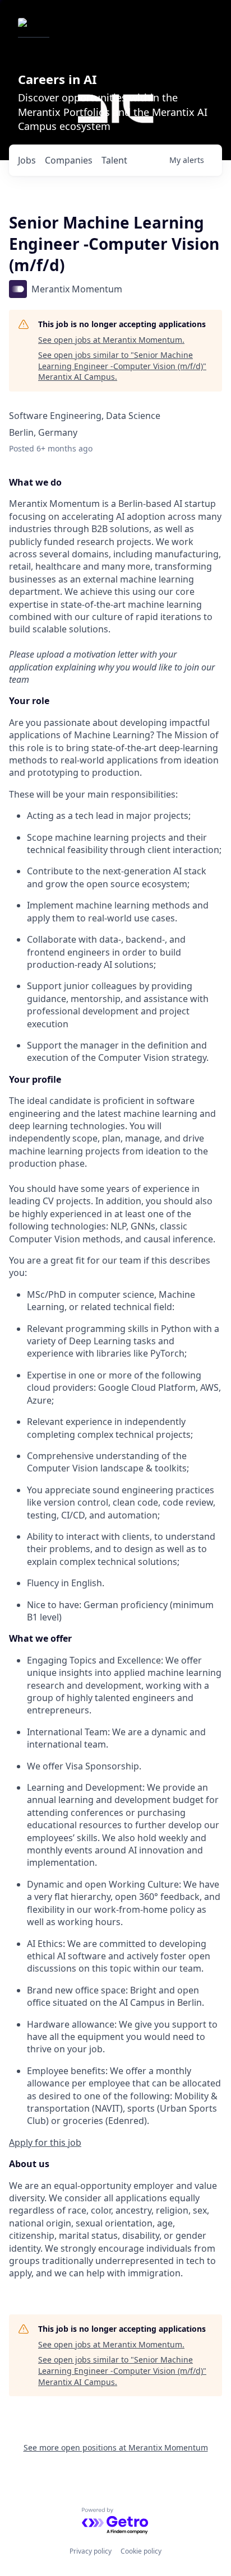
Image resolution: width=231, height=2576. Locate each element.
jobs (27, 160)
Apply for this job (45, 2142)
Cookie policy (141, 2551)
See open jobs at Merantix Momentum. (111, 340)
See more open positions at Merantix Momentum (116, 2447)
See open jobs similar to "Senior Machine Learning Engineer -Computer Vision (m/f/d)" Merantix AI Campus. (122, 366)
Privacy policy (91, 2551)
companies (69, 160)
